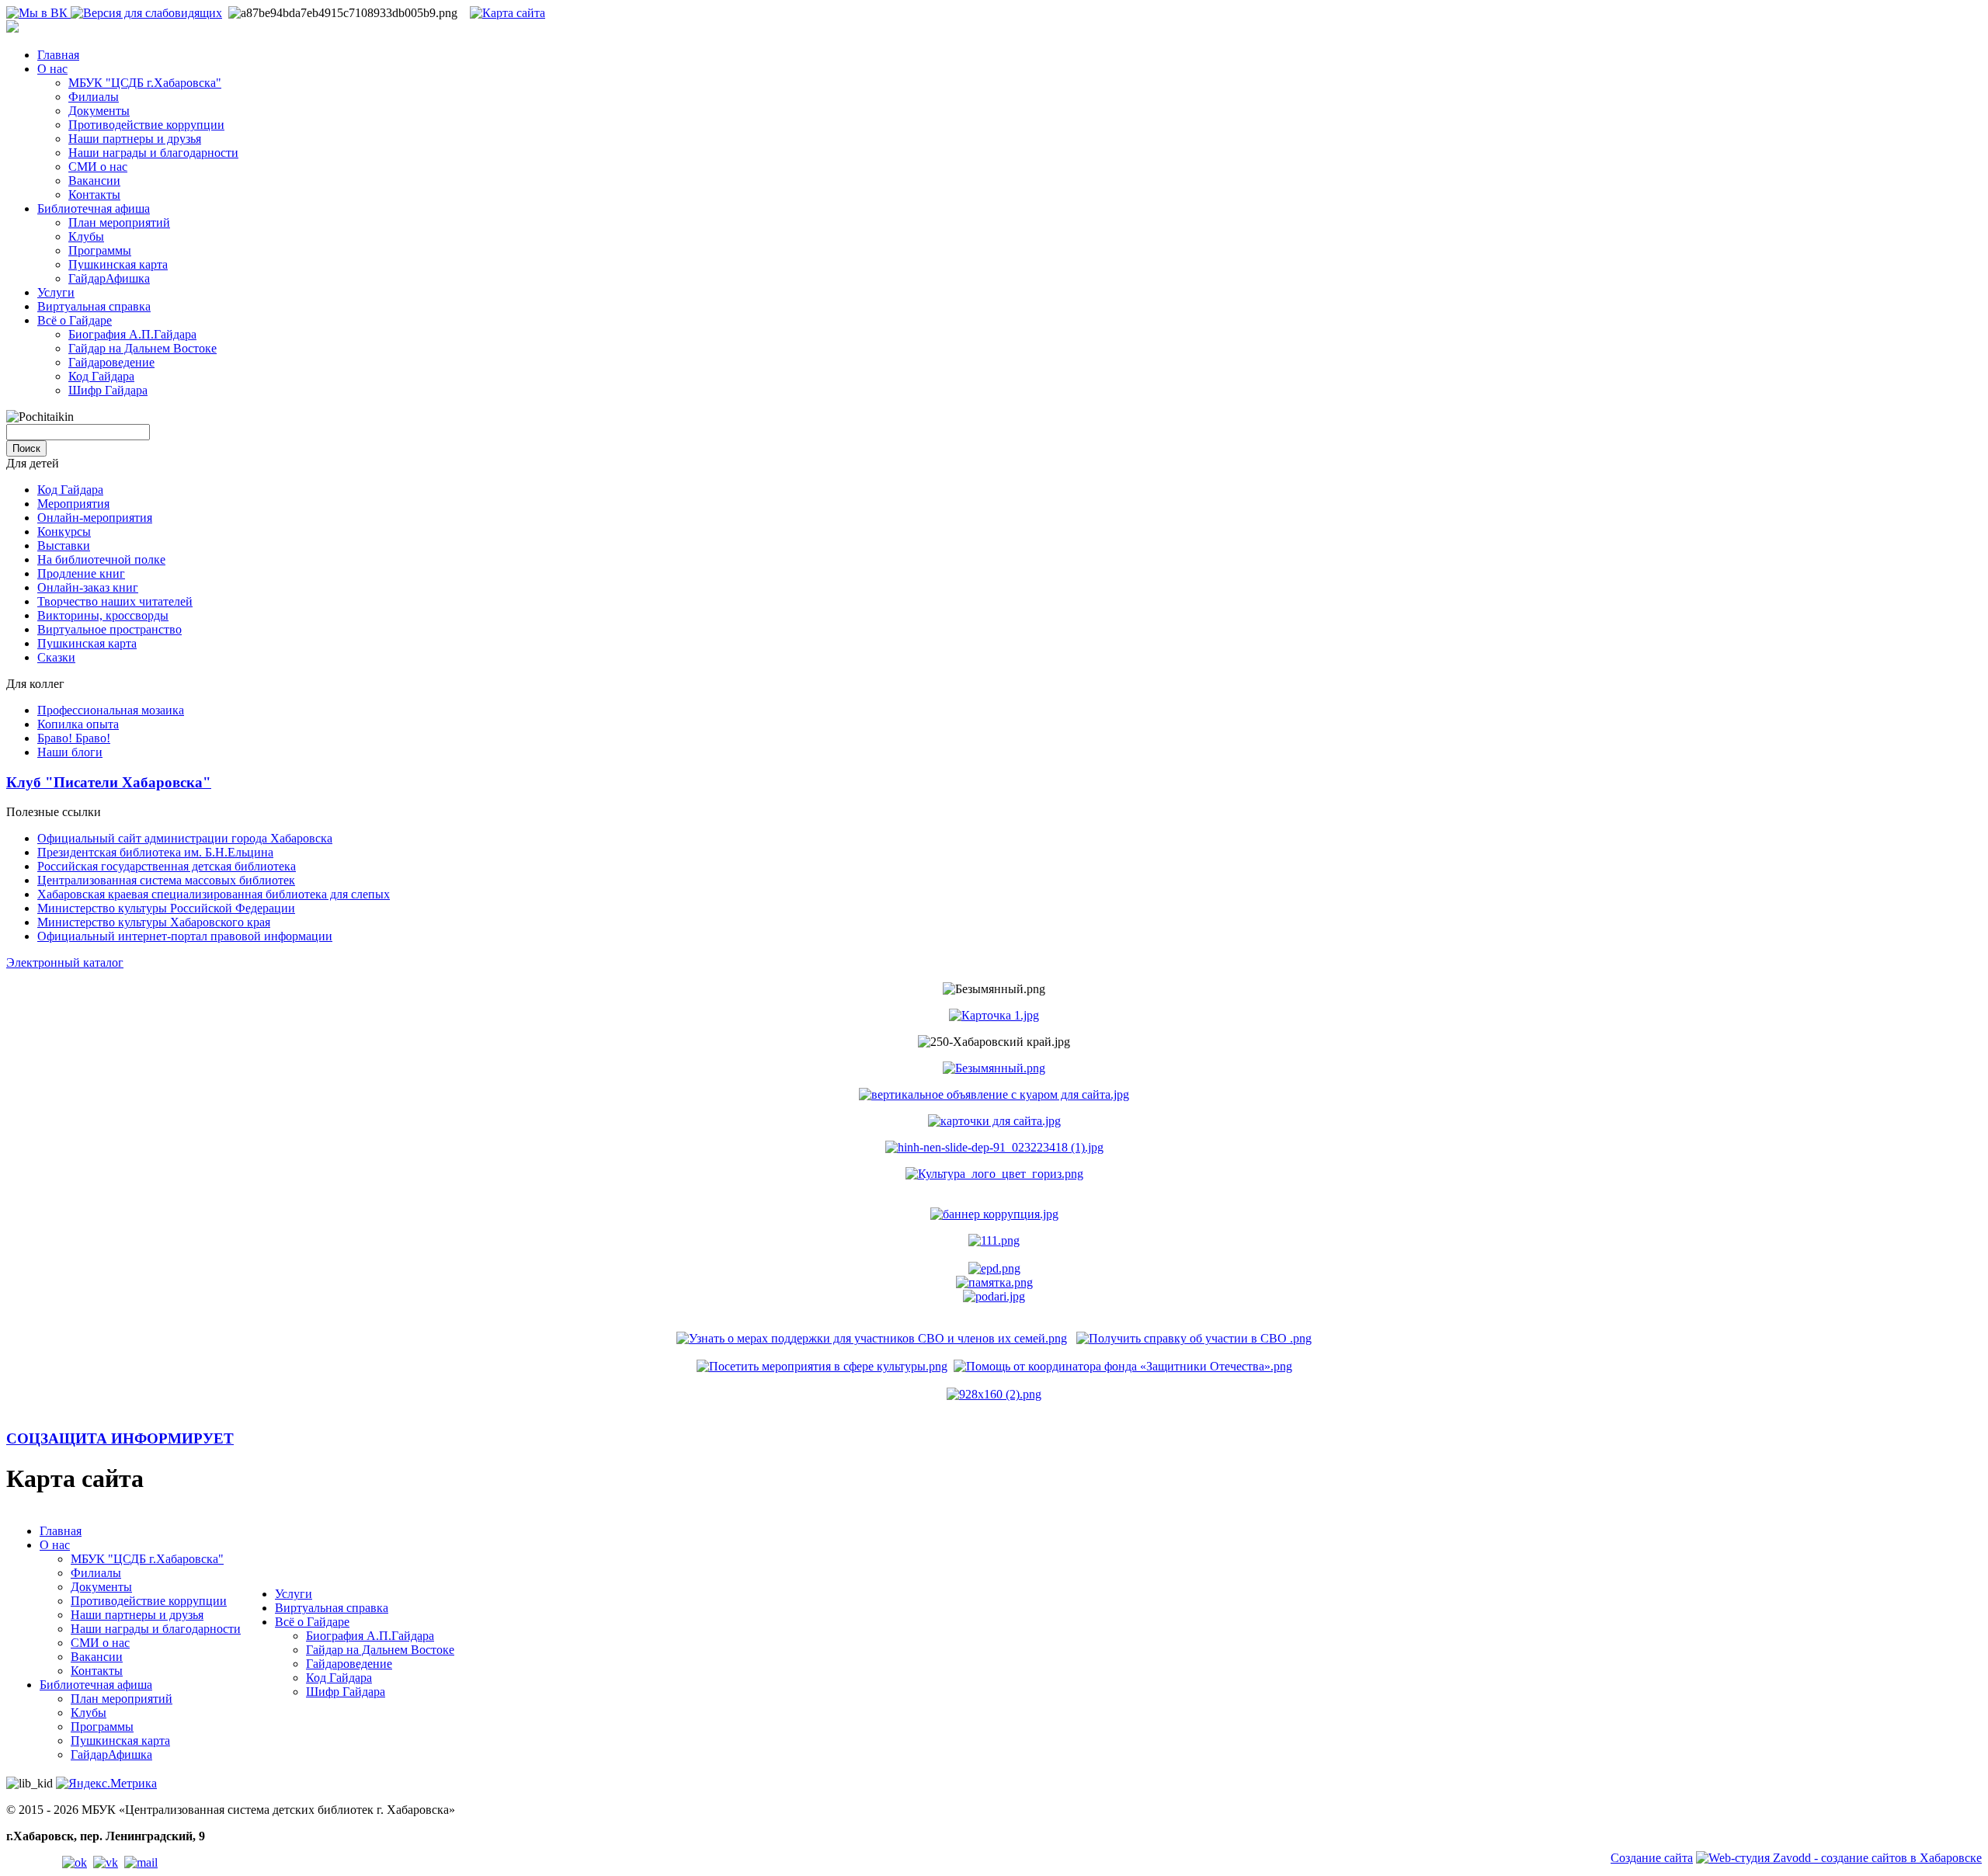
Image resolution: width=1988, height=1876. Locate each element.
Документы (99, 111)
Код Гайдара (101, 376)
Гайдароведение (111, 362)
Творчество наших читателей (115, 601)
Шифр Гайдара (108, 390)
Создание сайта (1652, 1858)
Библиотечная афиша (94, 208)
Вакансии (94, 181)
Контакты (94, 195)
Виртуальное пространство (109, 629)
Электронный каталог (65, 962)
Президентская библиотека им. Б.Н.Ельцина (155, 852)
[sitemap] (507, 13)
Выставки (64, 545)
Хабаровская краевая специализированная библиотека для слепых (214, 894)
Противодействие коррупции (146, 125)
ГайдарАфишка (109, 278)
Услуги (56, 292)
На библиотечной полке (101, 559)
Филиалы (94, 97)
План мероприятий (119, 222)
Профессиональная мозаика (111, 710)
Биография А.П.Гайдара (132, 334)
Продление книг (81, 573)
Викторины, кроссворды (103, 615)
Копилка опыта (78, 724)
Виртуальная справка (94, 306)
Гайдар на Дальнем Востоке (142, 348)
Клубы (86, 236)
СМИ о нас (98, 167)
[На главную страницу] (12, 28)
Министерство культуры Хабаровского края (154, 922)
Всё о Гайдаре (75, 320)
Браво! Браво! (74, 738)
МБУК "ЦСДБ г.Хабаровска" (145, 83)
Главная (58, 55)
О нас (52, 69)
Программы (100, 250)
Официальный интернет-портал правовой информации (185, 936)
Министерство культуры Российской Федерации (166, 908)
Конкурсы (64, 532)
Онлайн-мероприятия (95, 518)
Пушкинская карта (118, 264)
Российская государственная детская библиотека (167, 866)
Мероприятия (73, 504)
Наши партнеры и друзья (135, 139)
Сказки (56, 657)
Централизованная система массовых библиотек (166, 880)
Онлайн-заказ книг (88, 587)
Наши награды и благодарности (153, 153)
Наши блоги (70, 752)
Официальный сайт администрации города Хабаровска (185, 838)
